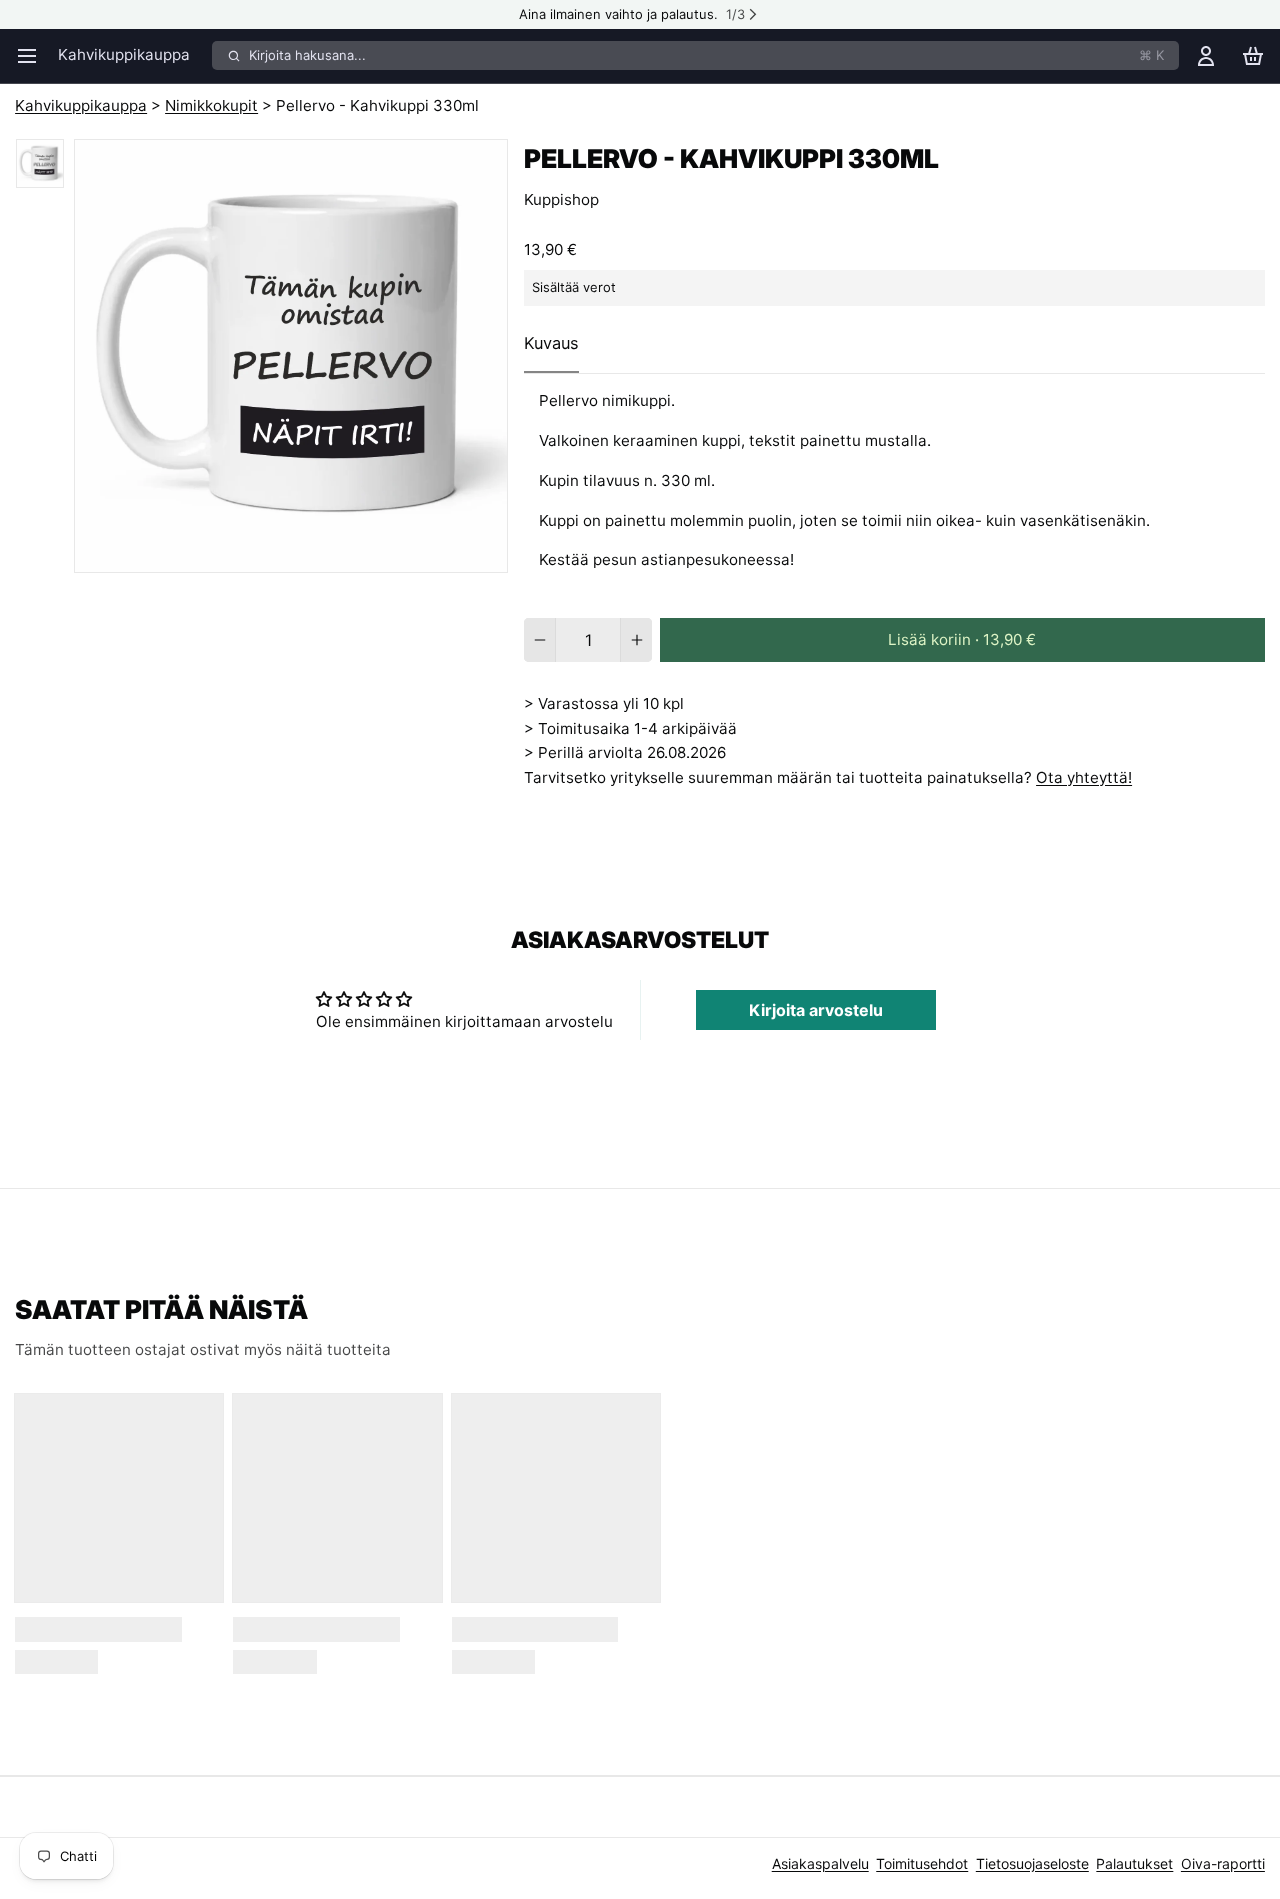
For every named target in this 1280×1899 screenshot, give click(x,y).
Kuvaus (551, 343)
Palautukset (1134, 1863)
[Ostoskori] (1253, 55)
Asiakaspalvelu (820, 1863)
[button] (962, 640)
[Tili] (1206, 55)
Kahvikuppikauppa (124, 54)
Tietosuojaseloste (1032, 1863)
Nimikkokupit (211, 105)
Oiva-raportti (1223, 1863)
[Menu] (32, 55)
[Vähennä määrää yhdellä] (539, 640)
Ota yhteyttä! (1084, 777)
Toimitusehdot (922, 1863)
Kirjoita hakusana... (706, 55)
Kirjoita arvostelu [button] (816, 1010)
